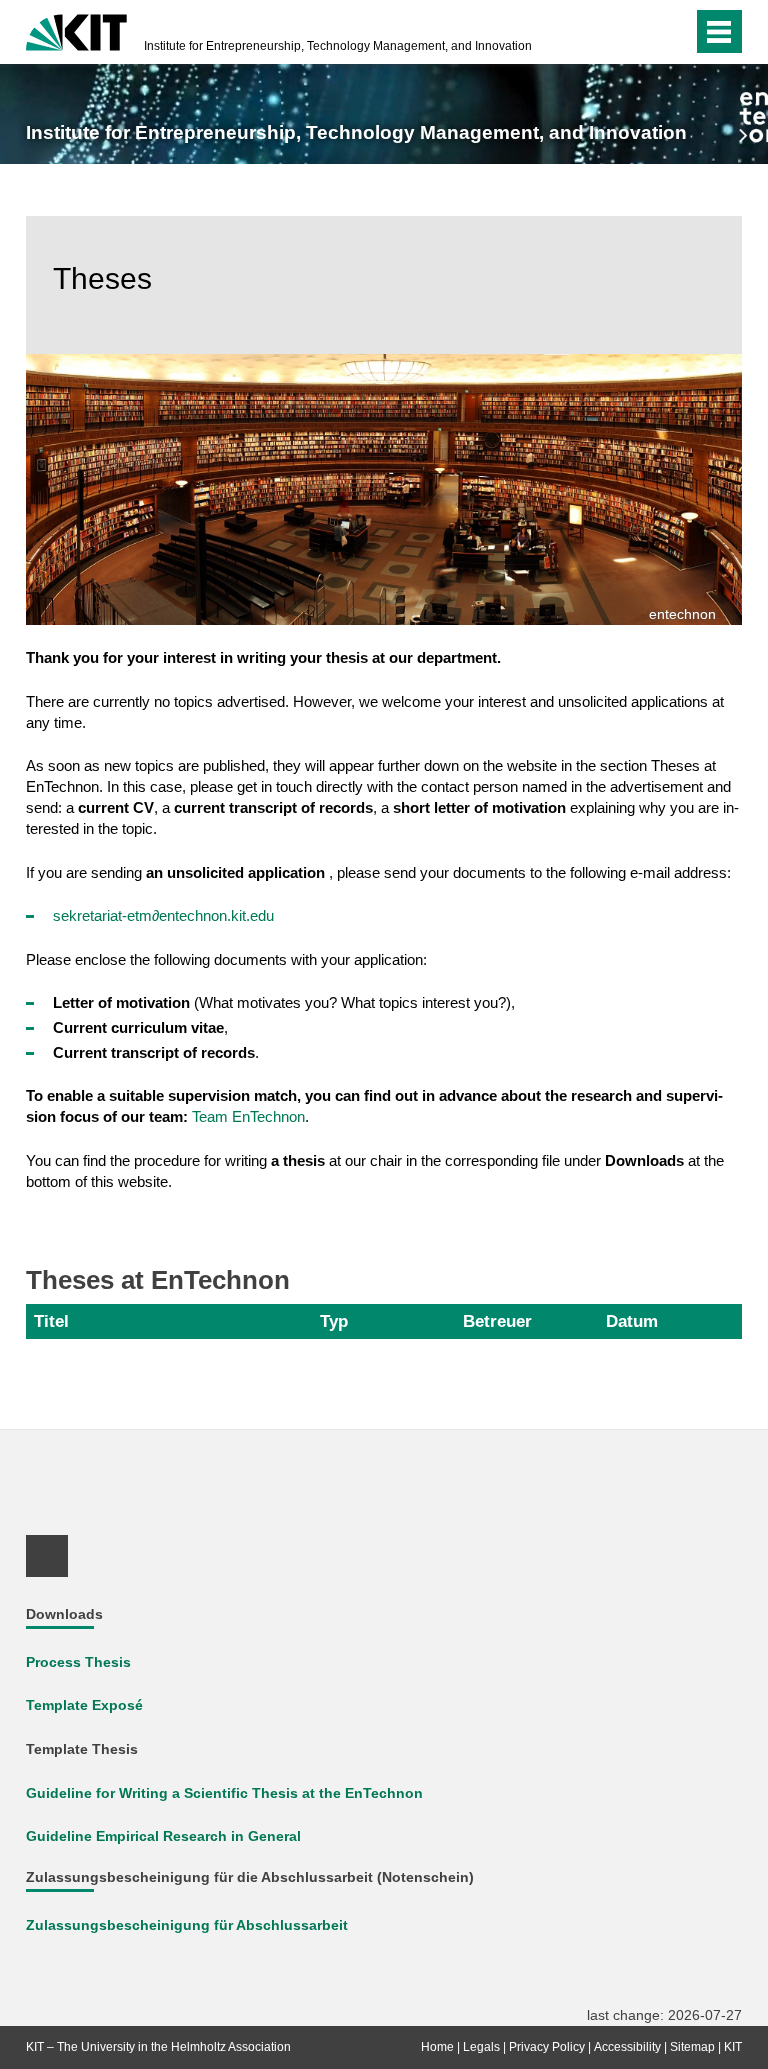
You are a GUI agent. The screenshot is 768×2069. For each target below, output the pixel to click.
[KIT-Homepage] (76, 30)
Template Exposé (84, 1705)
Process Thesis (78, 1662)
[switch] (637, 32)
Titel (51, 1321)
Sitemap (692, 2047)
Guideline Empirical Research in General (163, 1836)
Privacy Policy (547, 2047)
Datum (632, 1321)
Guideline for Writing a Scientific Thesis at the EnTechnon (224, 1793)
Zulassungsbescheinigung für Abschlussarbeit (187, 1925)
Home (437, 2047)
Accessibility (627, 2047)
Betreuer (497, 1321)
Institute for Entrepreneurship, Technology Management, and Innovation (338, 46)
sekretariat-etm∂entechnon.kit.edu (163, 915)
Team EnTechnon (248, 1116)
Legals (481, 2047)
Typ (334, 1321)
